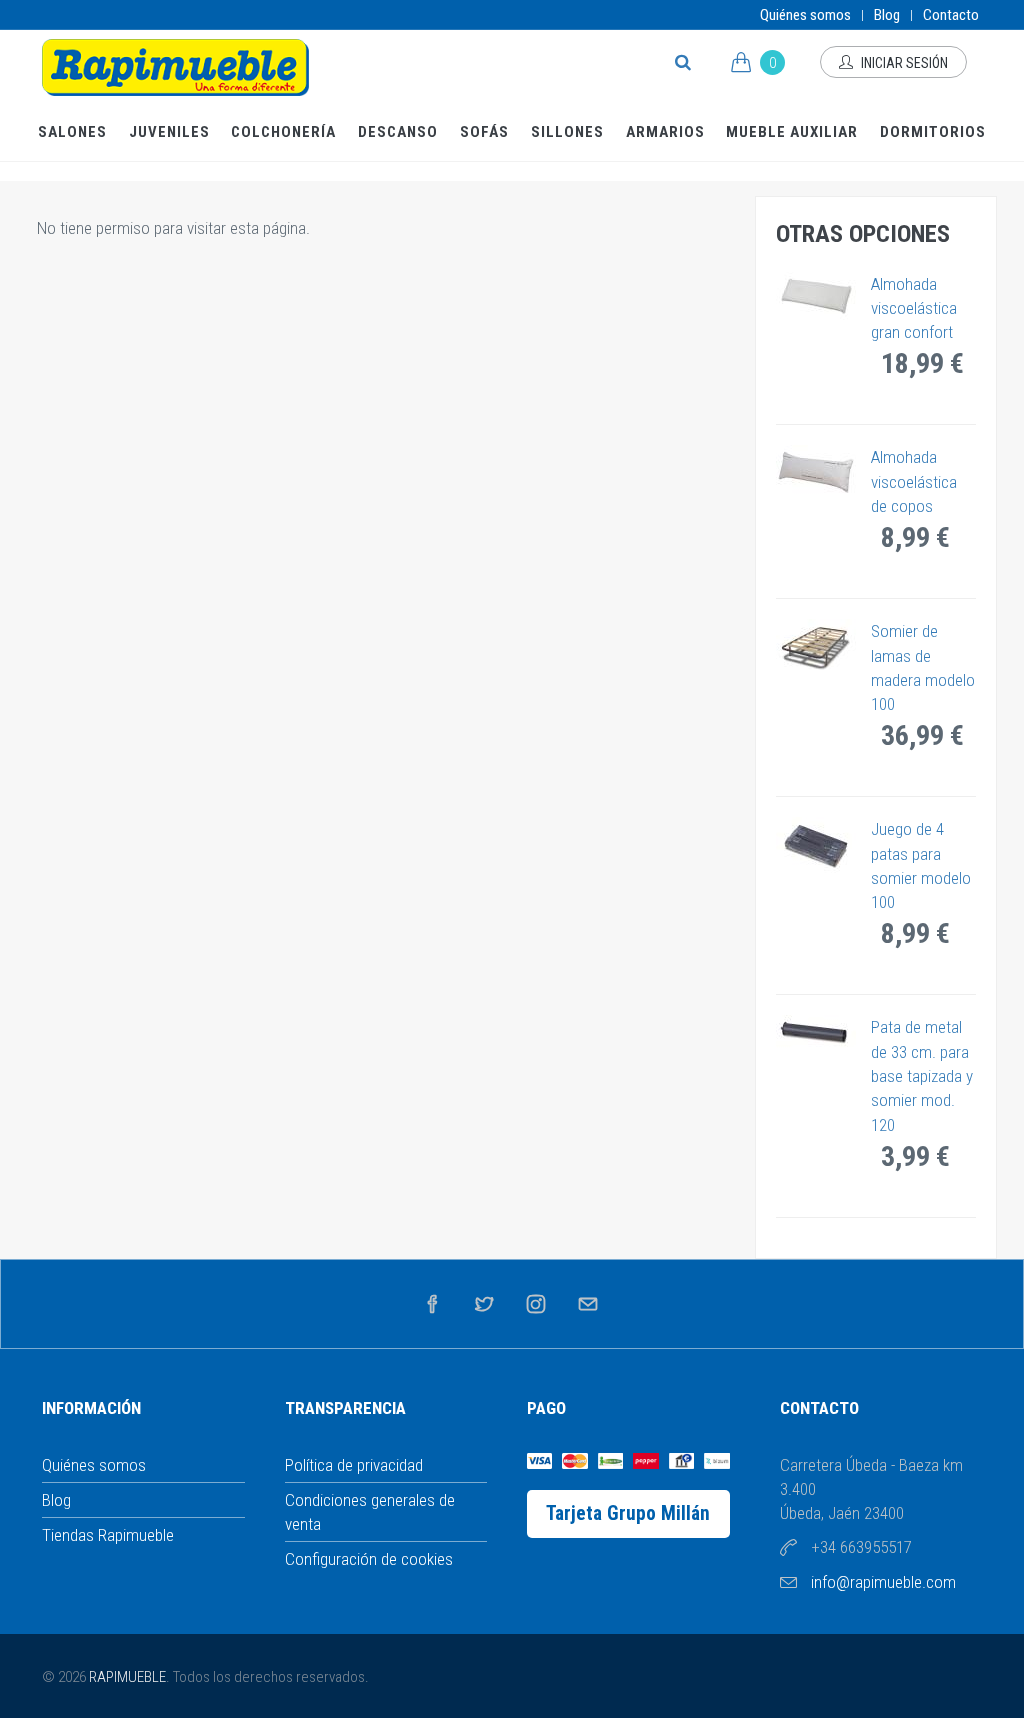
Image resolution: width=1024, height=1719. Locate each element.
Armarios (665, 132)
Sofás (484, 132)
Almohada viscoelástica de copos (914, 481)
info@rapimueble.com (883, 1582)
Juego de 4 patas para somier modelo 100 (921, 865)
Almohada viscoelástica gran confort (914, 308)
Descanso (398, 132)
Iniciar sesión (903, 63)
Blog (887, 15)
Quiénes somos (805, 15)
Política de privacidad (354, 1465)
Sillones (567, 132)
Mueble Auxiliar (792, 132)
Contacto (951, 15)
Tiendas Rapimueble (108, 1535)
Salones (72, 132)
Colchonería (283, 132)
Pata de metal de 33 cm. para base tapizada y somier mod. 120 (922, 1075)
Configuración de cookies (369, 1559)
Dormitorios (933, 132)
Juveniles (169, 132)
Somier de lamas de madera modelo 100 (923, 667)
